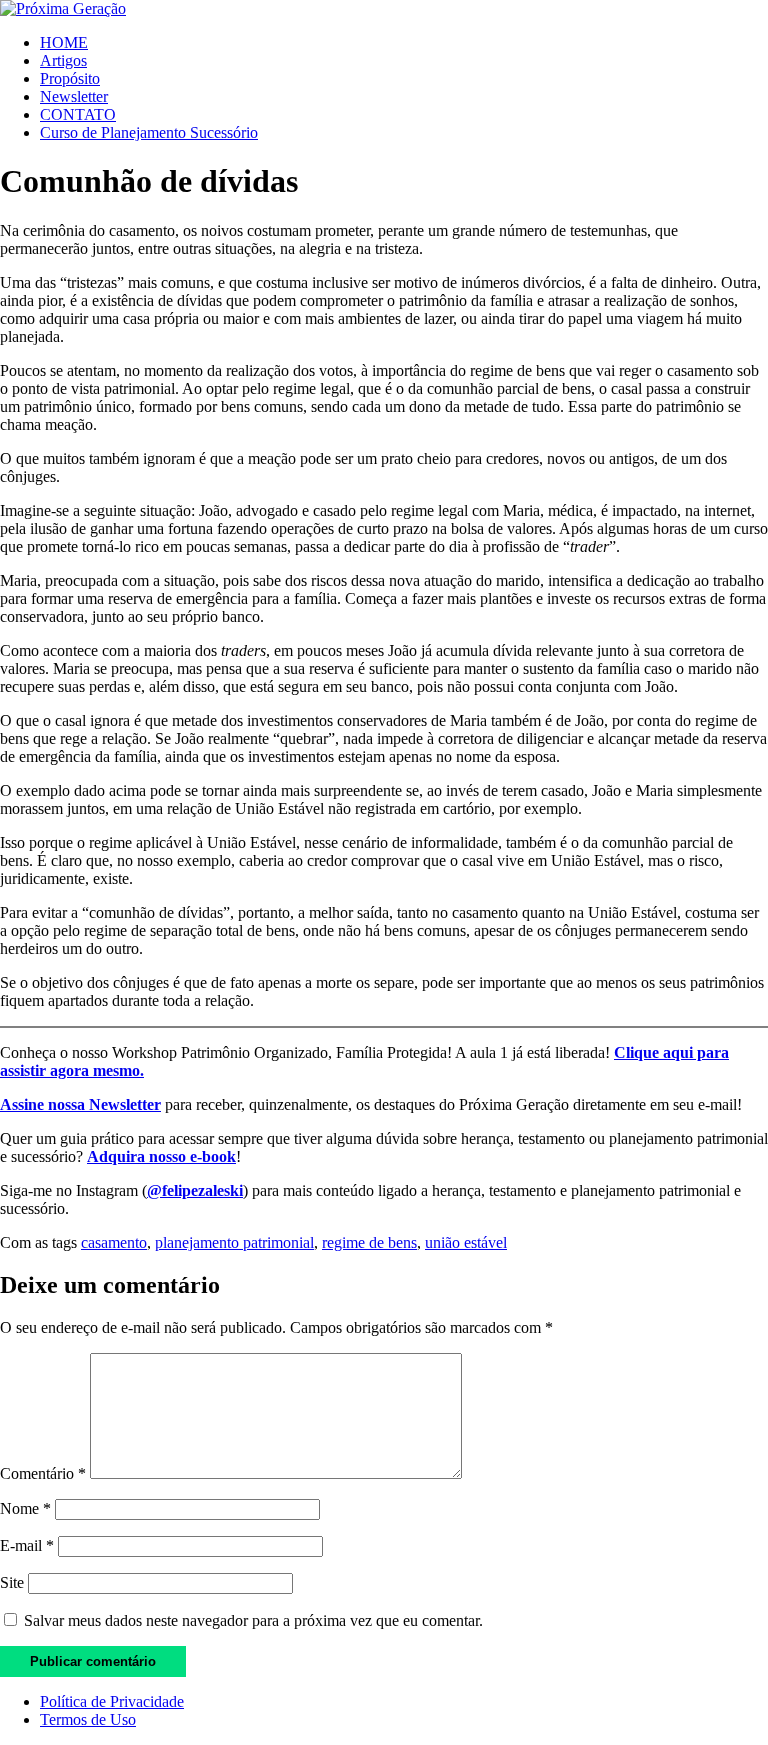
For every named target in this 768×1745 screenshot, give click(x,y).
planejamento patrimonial (234, 1242)
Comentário (43, 1473)
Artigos (63, 60)
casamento (114, 1242)
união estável (466, 1242)
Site (12, 1582)
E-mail (27, 1545)
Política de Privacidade (112, 1701)
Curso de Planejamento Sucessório (149, 132)
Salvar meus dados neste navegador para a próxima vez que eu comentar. (253, 1620)
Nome (25, 1508)
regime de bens (369, 1242)
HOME (64, 42)
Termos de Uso (88, 1719)
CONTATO (78, 114)
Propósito (70, 78)
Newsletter (74, 96)
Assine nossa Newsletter (80, 1104)
